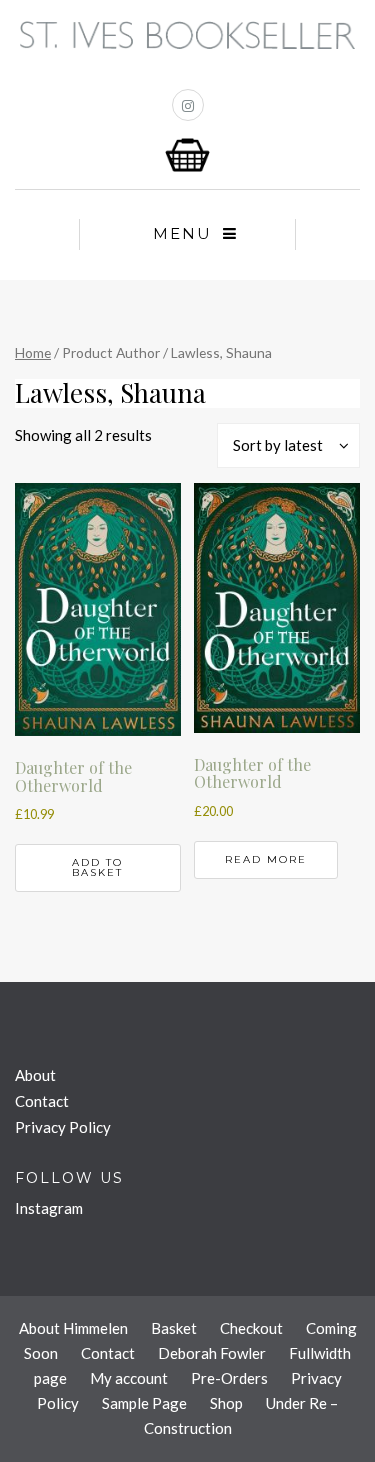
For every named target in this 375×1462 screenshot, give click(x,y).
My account (129, 1378)
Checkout (251, 1328)
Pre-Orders (229, 1378)
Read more (266, 859)
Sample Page (144, 1403)
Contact (42, 1101)
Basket (174, 1328)
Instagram (49, 1208)
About (35, 1075)
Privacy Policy (63, 1127)
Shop (226, 1403)
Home (33, 352)
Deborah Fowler (212, 1353)
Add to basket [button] (97, 867)
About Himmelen (73, 1328)
